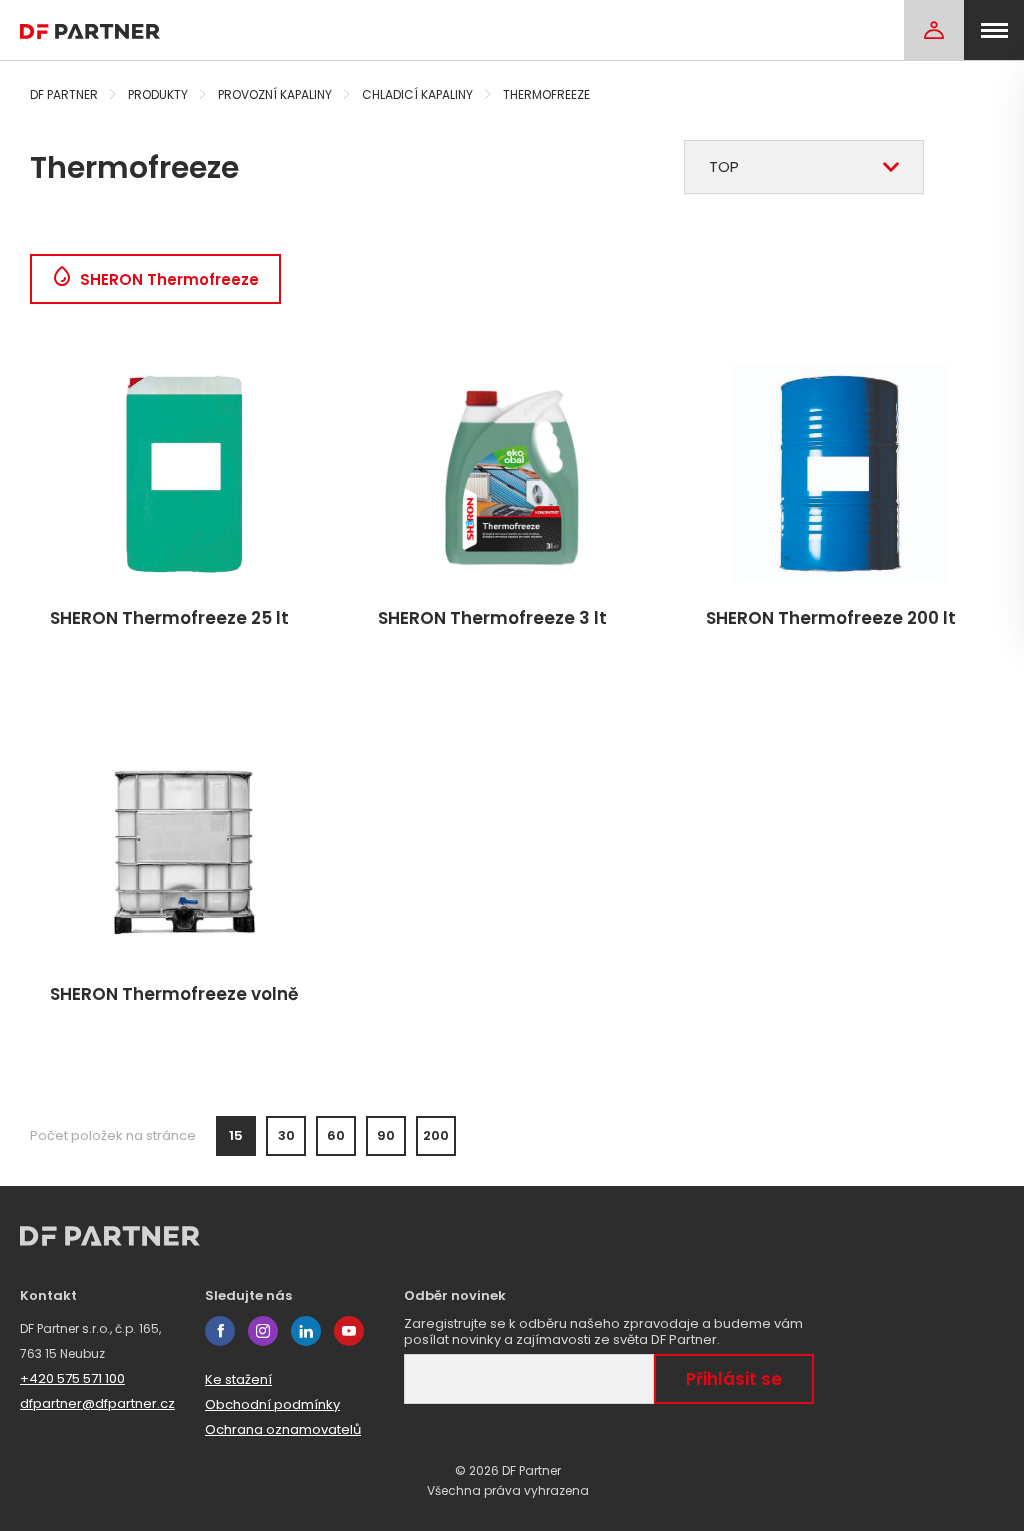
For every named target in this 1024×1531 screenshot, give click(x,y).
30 (286, 1135)
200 (436, 1135)
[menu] (994, 30)
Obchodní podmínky (272, 1404)
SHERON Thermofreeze (169, 279)
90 (386, 1135)
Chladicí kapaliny (417, 94)
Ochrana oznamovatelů (283, 1429)
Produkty (158, 94)
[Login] (934, 30)
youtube (349, 1331)
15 (236, 1135)
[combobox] (804, 167)
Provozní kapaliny (275, 94)
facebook (220, 1331)
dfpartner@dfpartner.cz (97, 1403)
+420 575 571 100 (72, 1378)
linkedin (306, 1331)
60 (336, 1135)
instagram (263, 1331)
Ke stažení (238, 1379)
